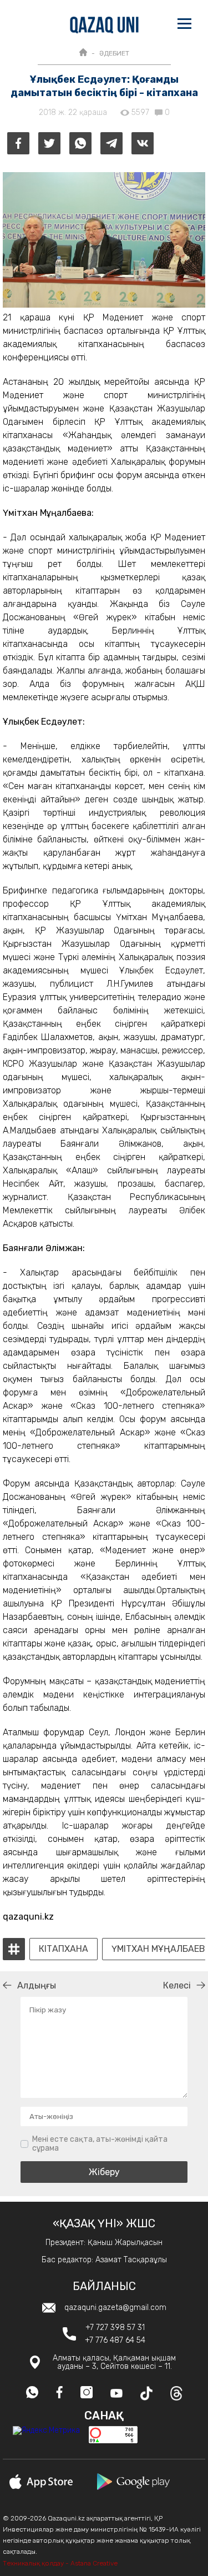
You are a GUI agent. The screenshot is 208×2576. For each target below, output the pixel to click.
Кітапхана (64, 1949)
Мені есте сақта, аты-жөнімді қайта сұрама (100, 2144)
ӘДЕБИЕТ (114, 53)
